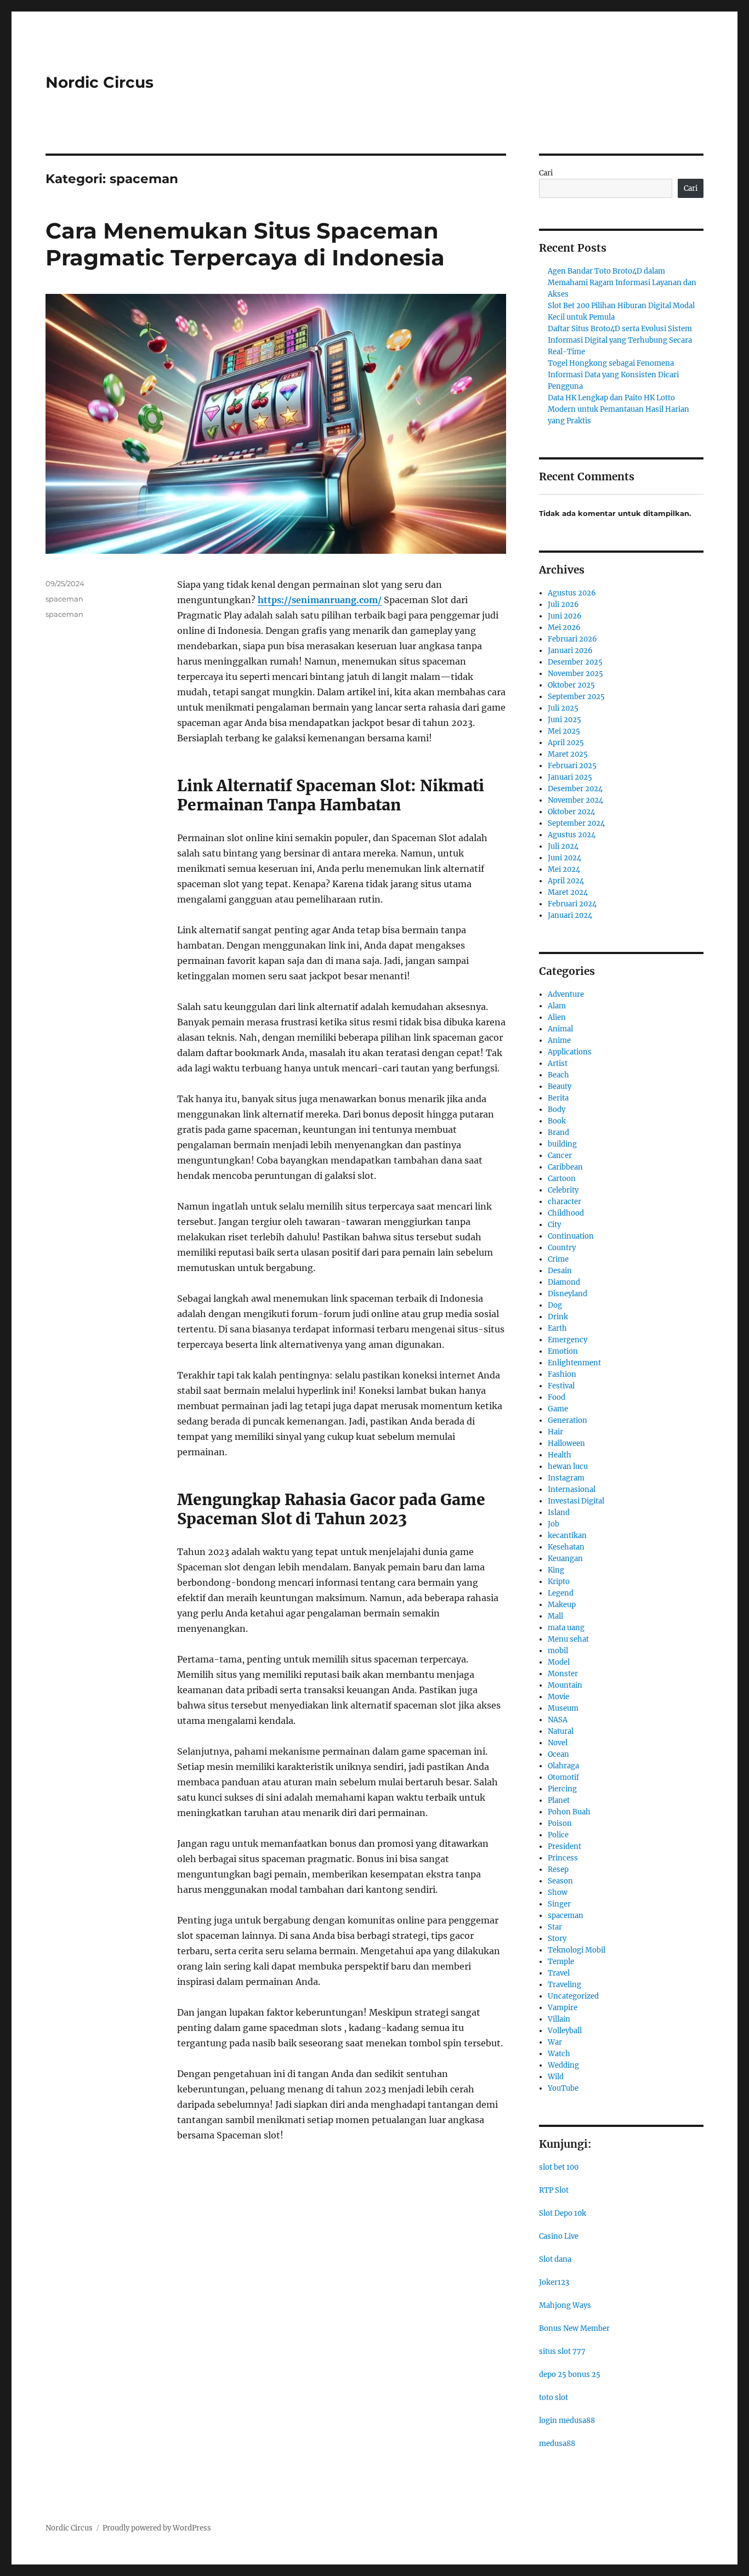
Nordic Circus (100, 82)
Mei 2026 (564, 628)
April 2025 (566, 743)
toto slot (554, 2398)
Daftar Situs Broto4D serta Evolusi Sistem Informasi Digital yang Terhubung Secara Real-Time (620, 340)
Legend (561, 1593)
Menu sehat (568, 1639)
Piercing (562, 1789)
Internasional (572, 1490)
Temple (561, 1962)
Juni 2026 (565, 616)
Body (557, 1110)
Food (557, 1397)
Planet (559, 1800)
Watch (559, 2054)
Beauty (560, 1086)
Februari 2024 (572, 904)
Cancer (560, 1156)
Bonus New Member (574, 2328)
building (562, 1144)
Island (559, 1513)
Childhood (566, 1213)
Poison (560, 1823)
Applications (570, 1052)
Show (558, 1893)
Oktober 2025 (571, 685)
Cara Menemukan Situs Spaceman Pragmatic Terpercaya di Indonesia (245, 244)
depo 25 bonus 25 (570, 2374)
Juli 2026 (563, 605)
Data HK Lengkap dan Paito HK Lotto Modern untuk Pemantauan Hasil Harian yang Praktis (619, 409)
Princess (563, 1858)
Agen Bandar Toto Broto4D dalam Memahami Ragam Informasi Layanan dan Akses (622, 283)
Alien (557, 1017)
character (564, 1202)
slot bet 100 (559, 2167)
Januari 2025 (570, 777)
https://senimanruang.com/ (320, 600)
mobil (558, 1651)
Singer (559, 1904)
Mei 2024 (564, 869)
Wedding (563, 2065)
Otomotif (563, 1777)
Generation (568, 1420)
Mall (555, 1616)
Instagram (566, 1478)
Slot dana (555, 2259)
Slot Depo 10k (563, 2213)
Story (557, 1939)
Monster (563, 1674)
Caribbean (565, 1167)
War (555, 2042)
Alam (557, 1006)
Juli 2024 (563, 846)
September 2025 (576, 697)
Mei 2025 (564, 731)
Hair (555, 1432)
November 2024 (575, 800)
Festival (561, 1386)
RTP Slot (554, 2190)
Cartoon (562, 1179)
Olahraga (563, 1766)
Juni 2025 (564, 720)
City (554, 1225)
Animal (560, 1029)
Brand (558, 1133)
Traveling (564, 1985)
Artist (558, 1063)
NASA (558, 1720)
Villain (559, 2019)
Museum (563, 1708)
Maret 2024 (568, 892)
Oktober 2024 (571, 812)
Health (560, 1455)
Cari (546, 173)
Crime (558, 1259)
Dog (555, 1305)
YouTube (563, 2088)
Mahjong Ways (565, 2305)
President (564, 1846)
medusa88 (557, 2444)
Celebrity (563, 1190)
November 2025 (575, 674)
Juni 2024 (564, 858)
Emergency (568, 1340)
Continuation (571, 1236)
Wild (556, 2077)
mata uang (566, 1628)
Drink (558, 1317)
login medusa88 (567, 2421)
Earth (557, 1328)
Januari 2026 (570, 651)
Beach (558, 1075)
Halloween (566, 1443)
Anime (559, 1040)
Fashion (562, 1374)
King (556, 1570)
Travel (559, 1973)
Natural (561, 1731)
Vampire (563, 2008)
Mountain (565, 1685)
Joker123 (554, 2282)
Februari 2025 (572, 766)
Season (560, 1881)
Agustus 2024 (572, 835)
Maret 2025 (568, 754)
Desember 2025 (575, 662)
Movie (558, 1697)
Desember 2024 (575, 789)
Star (555, 1927)
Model (559, 1662)
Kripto (559, 1582)
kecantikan (567, 1536)
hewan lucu (568, 1466)
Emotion (563, 1351)
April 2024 (566, 881)
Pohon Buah (569, 1812)
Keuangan (565, 1559)
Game (558, 1409)
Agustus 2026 (572, 593)
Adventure (566, 994)
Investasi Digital (576, 1501)
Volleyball (565, 2031)
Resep (558, 1869)
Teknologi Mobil (577, 1950)
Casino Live (559, 2236)
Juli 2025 (563, 708)
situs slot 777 (562, 2351)
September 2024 (576, 823)
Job (554, 1524)
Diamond (564, 1282)
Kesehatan (566, 1547)
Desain (560, 1271)
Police (558, 1835)
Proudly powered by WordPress (157, 2528)
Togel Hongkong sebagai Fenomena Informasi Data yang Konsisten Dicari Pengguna (613, 375)
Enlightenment (574, 1363)
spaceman (64, 599)
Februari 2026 (572, 639)
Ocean (558, 1754)
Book (557, 1121)
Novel (558, 1743)
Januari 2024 (570, 915)
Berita (558, 1098)
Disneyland (568, 1294)
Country (562, 1248)
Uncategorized (573, 1996)
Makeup (562, 1605)
